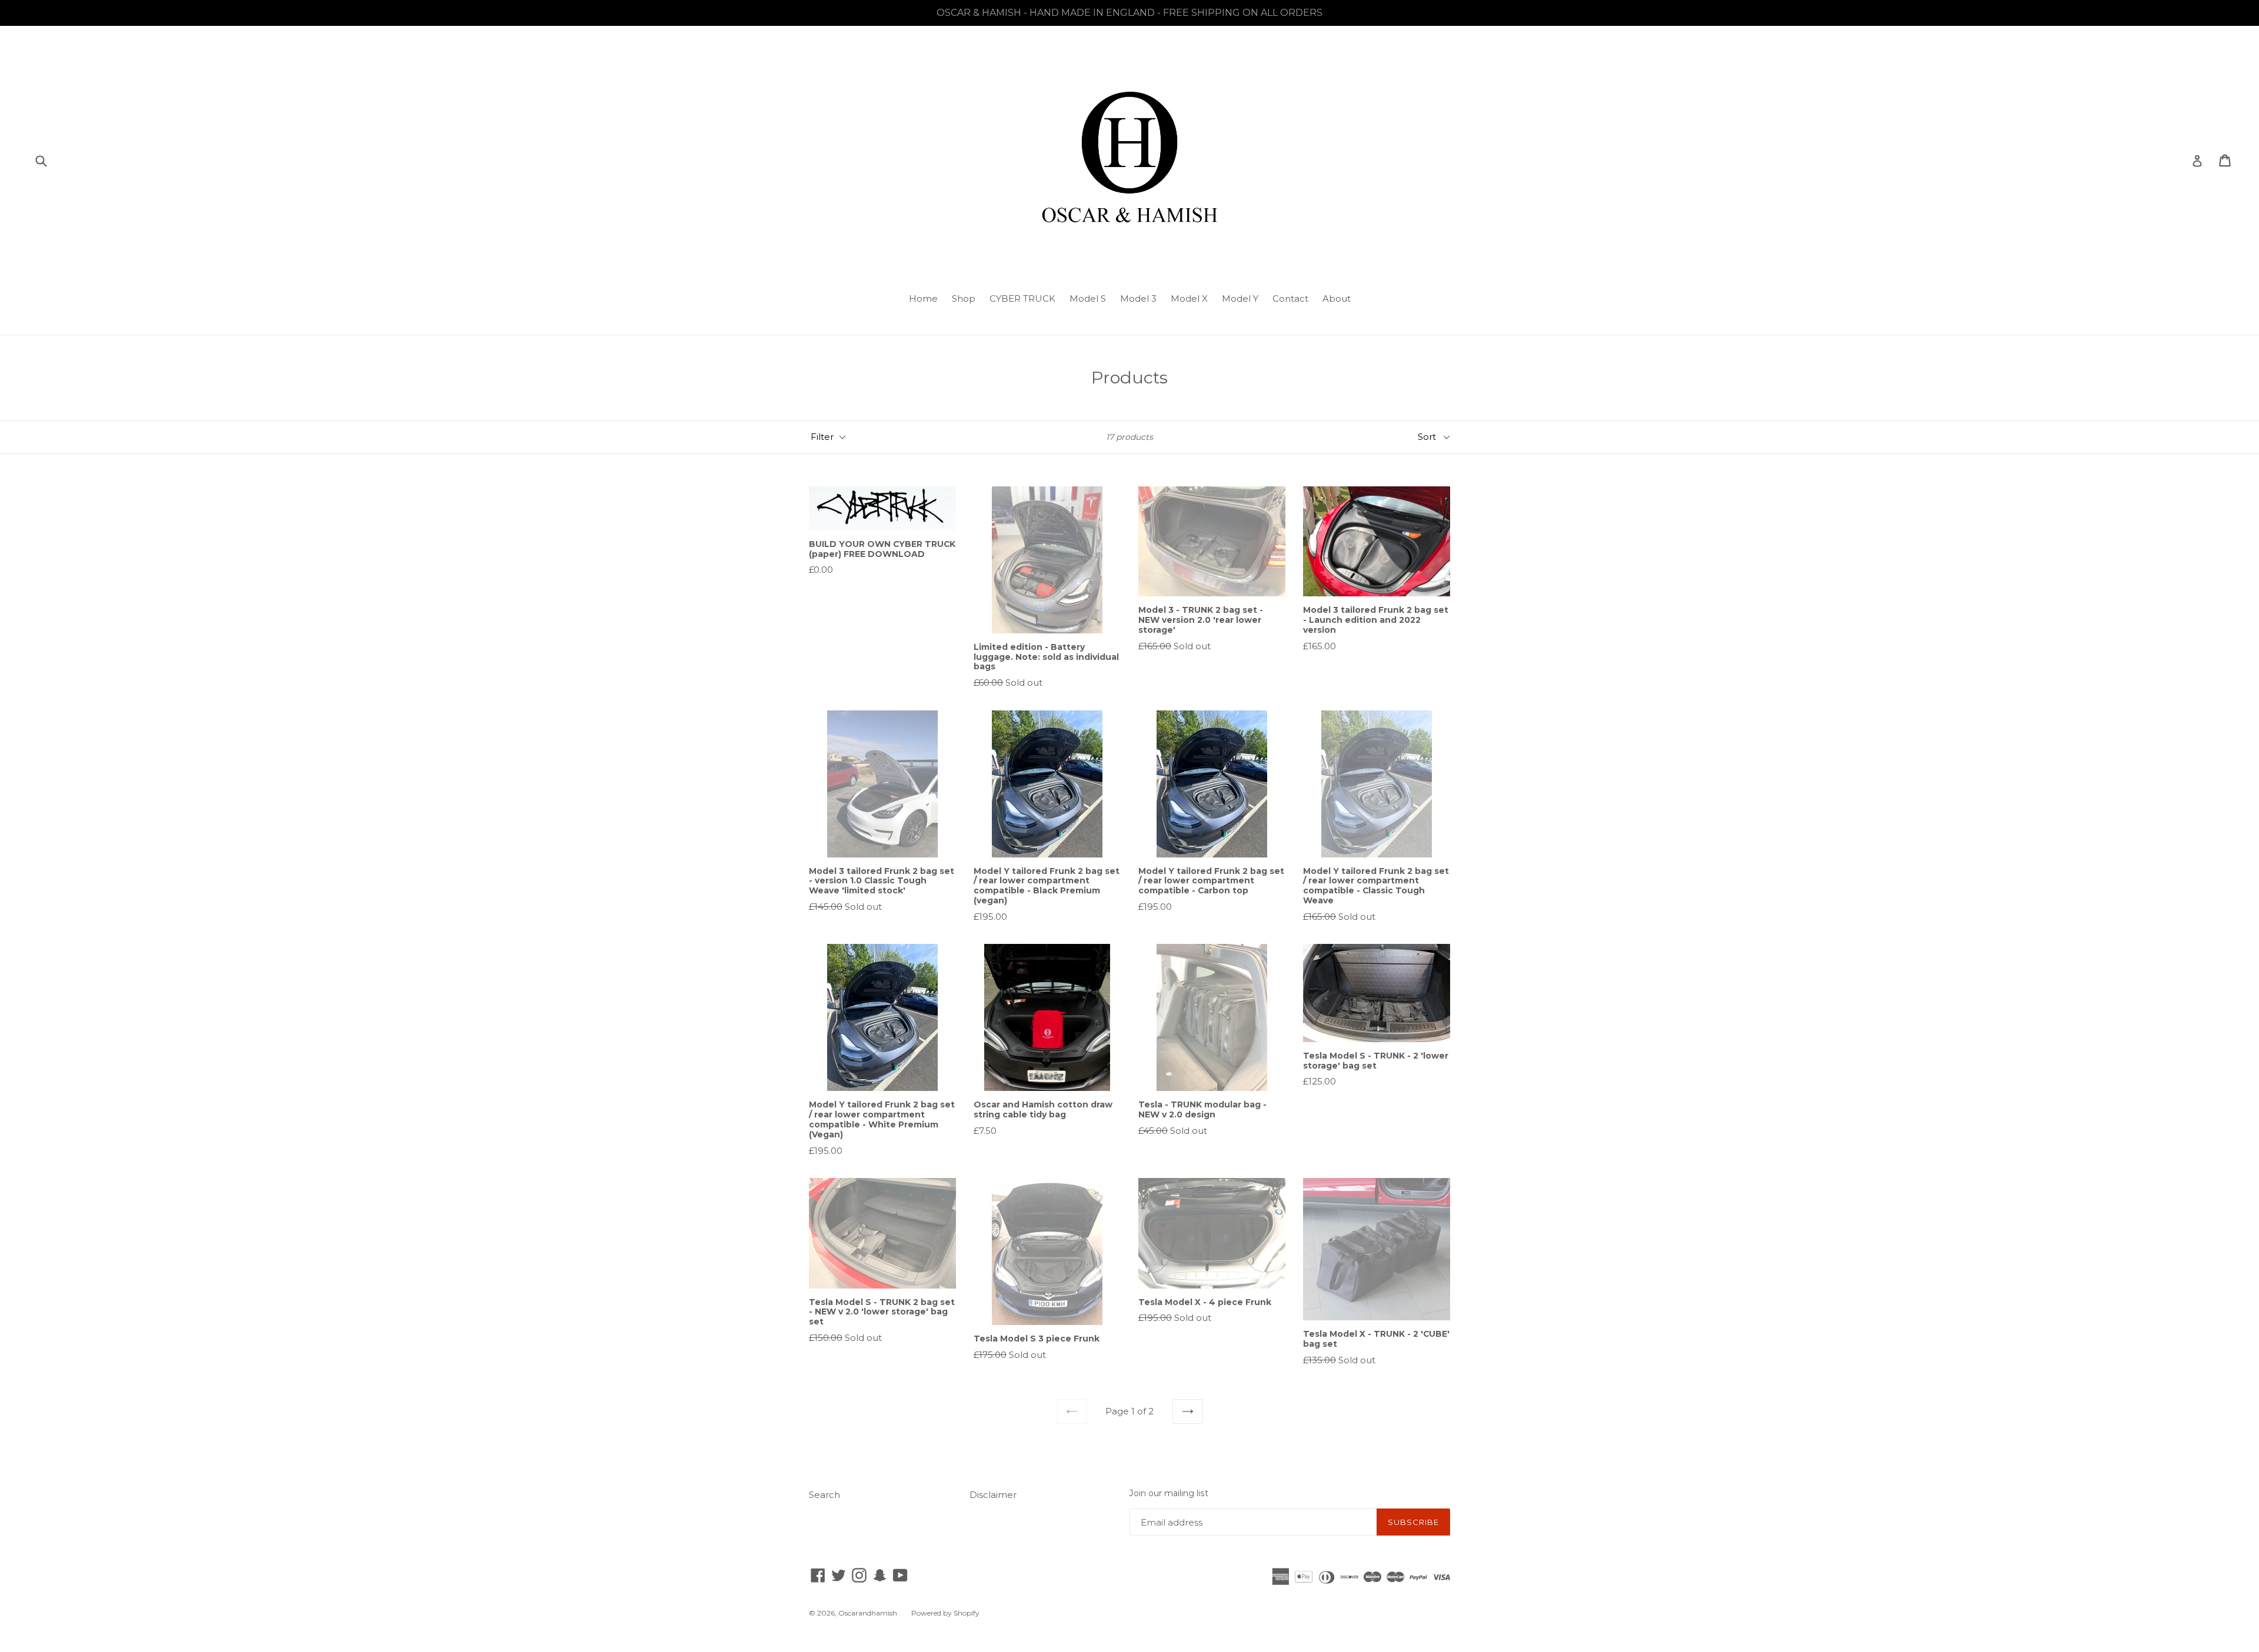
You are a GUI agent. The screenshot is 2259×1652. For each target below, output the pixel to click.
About (1337, 298)
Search (824, 1495)
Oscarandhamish (868, 1613)
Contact (1290, 298)
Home (923, 298)
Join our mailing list (1169, 1494)
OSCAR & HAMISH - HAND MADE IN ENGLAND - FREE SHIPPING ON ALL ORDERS (1129, 13)
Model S (1088, 298)
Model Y (1240, 298)
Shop (964, 298)
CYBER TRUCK (1022, 298)
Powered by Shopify (945, 1613)
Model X (1189, 298)
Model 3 (1138, 298)
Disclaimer (993, 1495)
